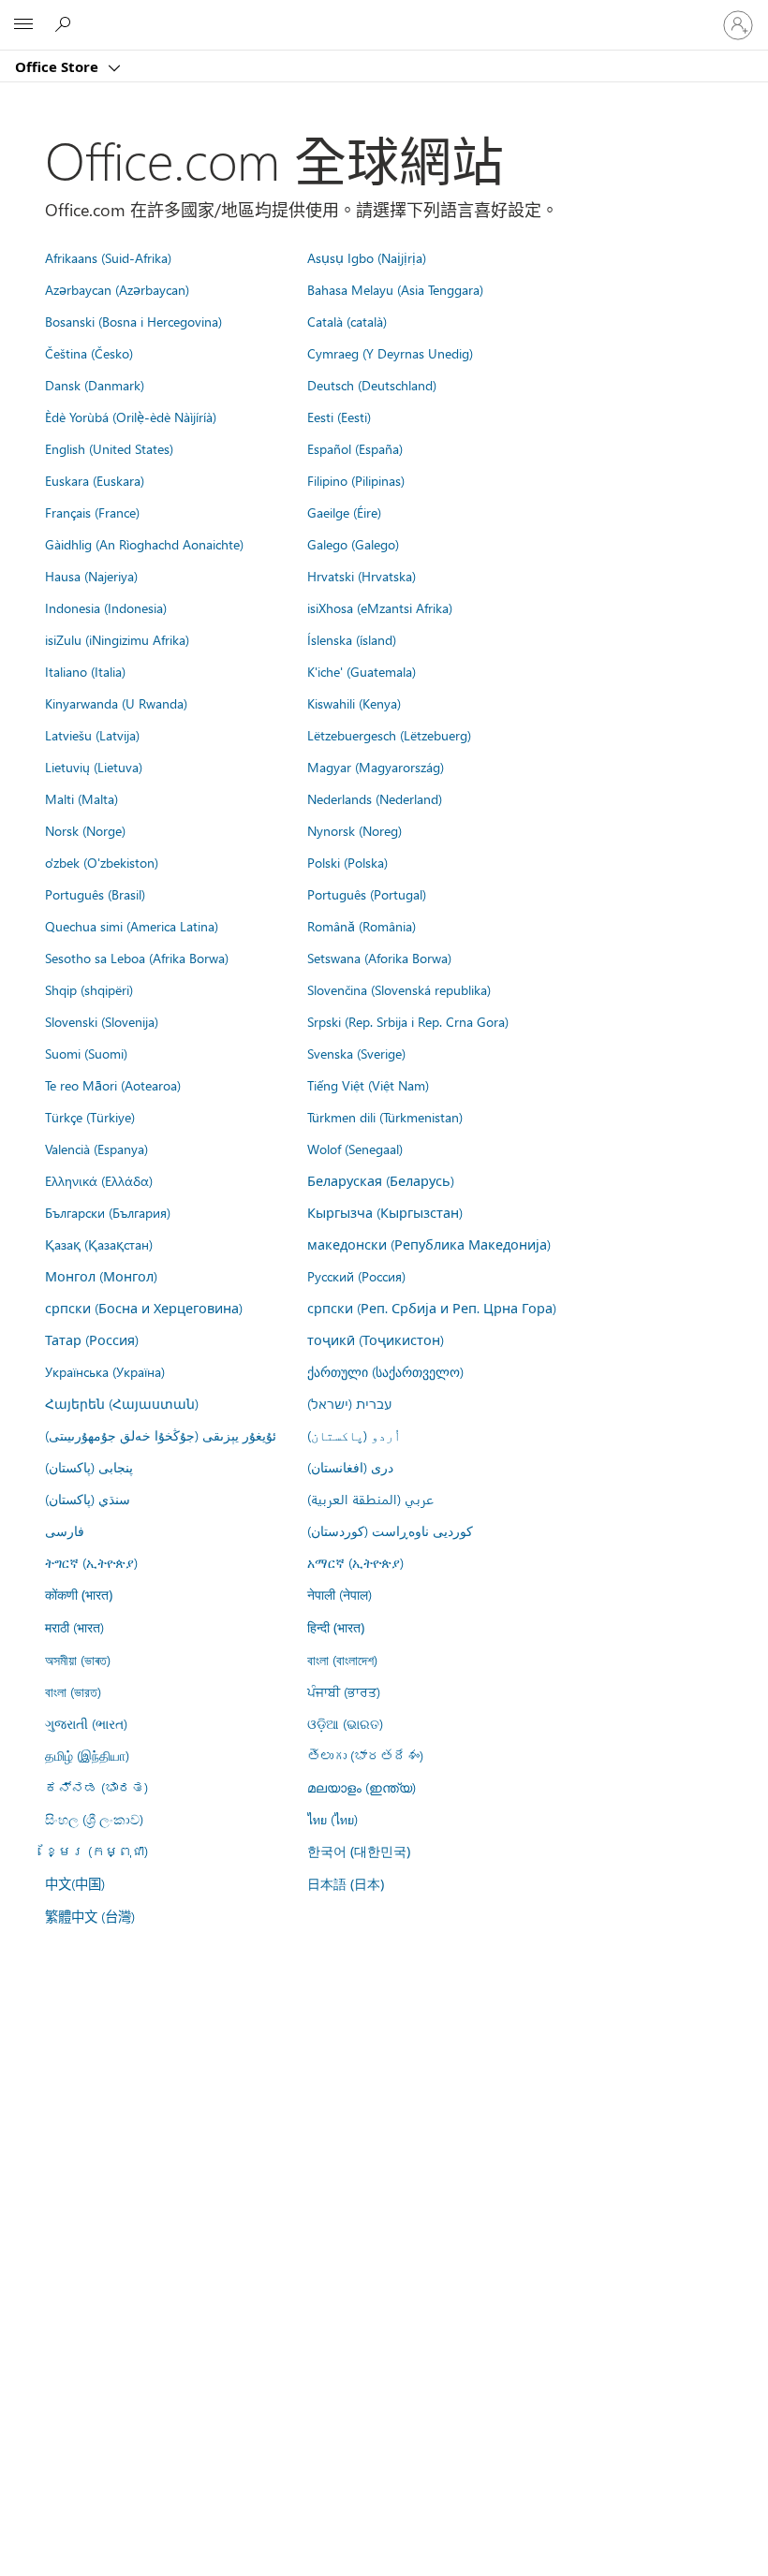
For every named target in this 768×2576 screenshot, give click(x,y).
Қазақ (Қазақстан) (99, 1244)
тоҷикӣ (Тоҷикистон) (376, 1339)
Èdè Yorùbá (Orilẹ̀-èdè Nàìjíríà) (131, 417)
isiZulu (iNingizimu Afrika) (117, 639)
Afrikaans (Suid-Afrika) (108, 257)
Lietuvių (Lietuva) (94, 767)
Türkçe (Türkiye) (90, 1117)
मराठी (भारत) (74, 1627)
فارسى (65, 1530)
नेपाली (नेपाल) (340, 1594)
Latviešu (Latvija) (92, 735)
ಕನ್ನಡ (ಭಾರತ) (96, 1787)
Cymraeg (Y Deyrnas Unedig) (390, 353)
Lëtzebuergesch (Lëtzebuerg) (389, 735)
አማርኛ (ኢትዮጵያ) (355, 1562)
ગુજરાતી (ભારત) (86, 1723)
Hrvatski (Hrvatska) (362, 576)
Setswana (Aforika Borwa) (379, 958)
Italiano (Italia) (85, 671)
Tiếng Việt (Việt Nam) (368, 1085)
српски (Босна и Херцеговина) (144, 1308)
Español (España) (355, 448)
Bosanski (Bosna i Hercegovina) (133, 321)
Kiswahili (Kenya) (354, 703)
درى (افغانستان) (350, 1467)
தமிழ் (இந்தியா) (87, 1755)
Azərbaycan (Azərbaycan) (117, 289)
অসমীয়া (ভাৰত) (78, 1660)
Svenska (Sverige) (356, 1053)
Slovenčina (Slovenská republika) (399, 989)
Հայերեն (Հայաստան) (122, 1403)
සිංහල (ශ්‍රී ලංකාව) (94, 1819)
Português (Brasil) (95, 894)
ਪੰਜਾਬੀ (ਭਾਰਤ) (344, 1691)
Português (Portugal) (367, 894)
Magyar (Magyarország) (376, 767)
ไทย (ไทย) (332, 1819)
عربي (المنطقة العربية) (370, 1499)
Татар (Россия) (92, 1339)
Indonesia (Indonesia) (106, 607)
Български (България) (108, 1212)
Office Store (59, 66)
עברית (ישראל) (349, 1403)
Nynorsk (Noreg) (354, 830)
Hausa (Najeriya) (91, 576)
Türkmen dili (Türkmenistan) (385, 1117)
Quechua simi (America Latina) (132, 926)
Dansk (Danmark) (95, 385)
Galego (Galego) (353, 544)
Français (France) (92, 512)
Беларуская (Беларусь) (381, 1180)
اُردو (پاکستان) (354, 1435)
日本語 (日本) (346, 1884)
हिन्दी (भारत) (336, 1627)
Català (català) (347, 321)
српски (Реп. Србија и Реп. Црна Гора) (432, 1308)
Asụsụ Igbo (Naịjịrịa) (367, 257)
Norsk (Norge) (85, 830)
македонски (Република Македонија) (429, 1244)
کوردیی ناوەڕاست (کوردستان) (390, 1530)
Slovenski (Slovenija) (102, 1021)
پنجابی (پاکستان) (89, 1467)
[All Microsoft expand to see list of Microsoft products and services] (23, 25)
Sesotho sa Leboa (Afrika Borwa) (137, 958)
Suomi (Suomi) (86, 1053)
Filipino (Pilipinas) (356, 480)
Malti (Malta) (81, 798)
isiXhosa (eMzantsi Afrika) (380, 607)
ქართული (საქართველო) (385, 1371)
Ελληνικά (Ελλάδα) (99, 1180)
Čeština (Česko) (89, 353)
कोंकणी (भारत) (79, 1595)
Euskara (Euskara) (95, 480)
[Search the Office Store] (66, 24)
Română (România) (362, 926)
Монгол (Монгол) (101, 1276)
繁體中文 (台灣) (90, 1916)
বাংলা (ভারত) (73, 1691)
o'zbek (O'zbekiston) (102, 862)
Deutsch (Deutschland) (372, 385)
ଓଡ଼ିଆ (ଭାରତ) (345, 1723)
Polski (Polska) (347, 862)
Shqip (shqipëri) (89, 989)
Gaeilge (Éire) (344, 512)
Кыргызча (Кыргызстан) (385, 1212)
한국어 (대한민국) (359, 1851)
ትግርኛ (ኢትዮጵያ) (91, 1562)
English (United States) (109, 448)
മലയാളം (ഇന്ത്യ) (362, 1787)
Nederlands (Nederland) (375, 798)
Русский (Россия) (356, 1276)
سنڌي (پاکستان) (88, 1499)
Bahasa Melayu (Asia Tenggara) (395, 289)
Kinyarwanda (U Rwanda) (116, 703)
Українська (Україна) (105, 1371)
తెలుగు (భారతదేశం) (365, 1755)
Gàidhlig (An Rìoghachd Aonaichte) (144, 544)
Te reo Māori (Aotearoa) (113, 1085)
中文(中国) (75, 1883)
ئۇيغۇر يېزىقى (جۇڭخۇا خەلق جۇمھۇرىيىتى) (161, 1435)
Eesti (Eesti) (339, 417)
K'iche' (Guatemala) (362, 671)
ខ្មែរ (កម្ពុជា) (96, 1851)
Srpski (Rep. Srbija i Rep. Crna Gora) (408, 1021)
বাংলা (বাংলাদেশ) (342, 1660)
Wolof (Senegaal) (355, 1149)
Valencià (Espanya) (96, 1149)
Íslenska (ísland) (352, 639)
